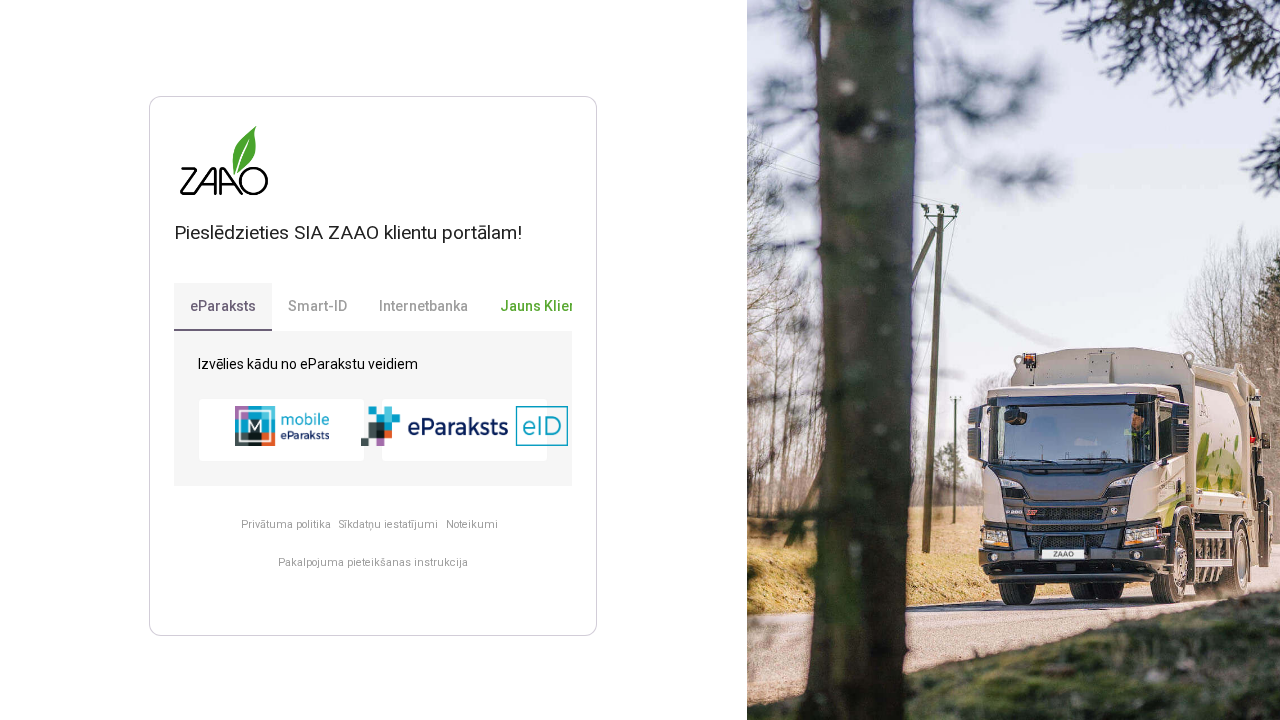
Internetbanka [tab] (423, 306)
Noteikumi (472, 524)
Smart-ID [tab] (317, 306)
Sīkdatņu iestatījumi (388, 524)
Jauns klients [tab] (544, 306)
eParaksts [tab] (223, 306)
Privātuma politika (286, 524)
